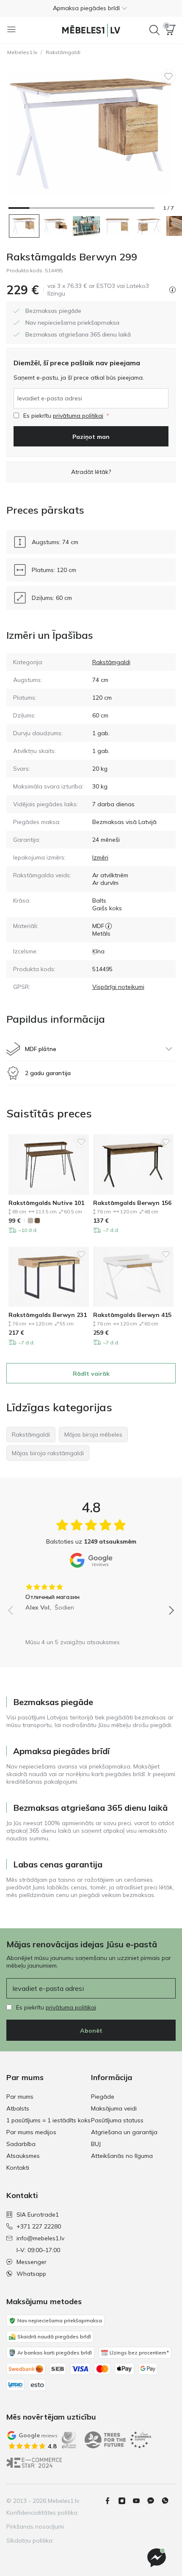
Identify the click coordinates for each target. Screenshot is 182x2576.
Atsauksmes (23, 2156)
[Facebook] (111, 2501)
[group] (91, 1594)
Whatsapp (31, 2274)
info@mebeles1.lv (40, 2238)
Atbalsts (18, 2108)
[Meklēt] (154, 30)
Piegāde (103, 2097)
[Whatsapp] (168, 2501)
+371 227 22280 (39, 2226)
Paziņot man (91, 437)
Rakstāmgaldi (63, 52)
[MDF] (109, 926)
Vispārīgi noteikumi (118, 987)
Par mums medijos (31, 2132)
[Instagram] (125, 2501)
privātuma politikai (78, 416)
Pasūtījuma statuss (117, 2120)
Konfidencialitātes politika (42, 2513)
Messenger (32, 2262)
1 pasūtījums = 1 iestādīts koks (48, 2120)
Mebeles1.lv (22, 52)
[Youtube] (140, 2501)
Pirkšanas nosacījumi (35, 2527)
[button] (91, 8)
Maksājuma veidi (114, 2108)
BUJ (96, 2144)
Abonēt (91, 2031)
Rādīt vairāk (91, 1374)
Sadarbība (21, 2144)
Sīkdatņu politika (29, 2540)
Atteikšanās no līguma (122, 2156)
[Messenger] (157, 2558)
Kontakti (18, 2168)
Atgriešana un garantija (124, 2132)
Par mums (20, 2097)
